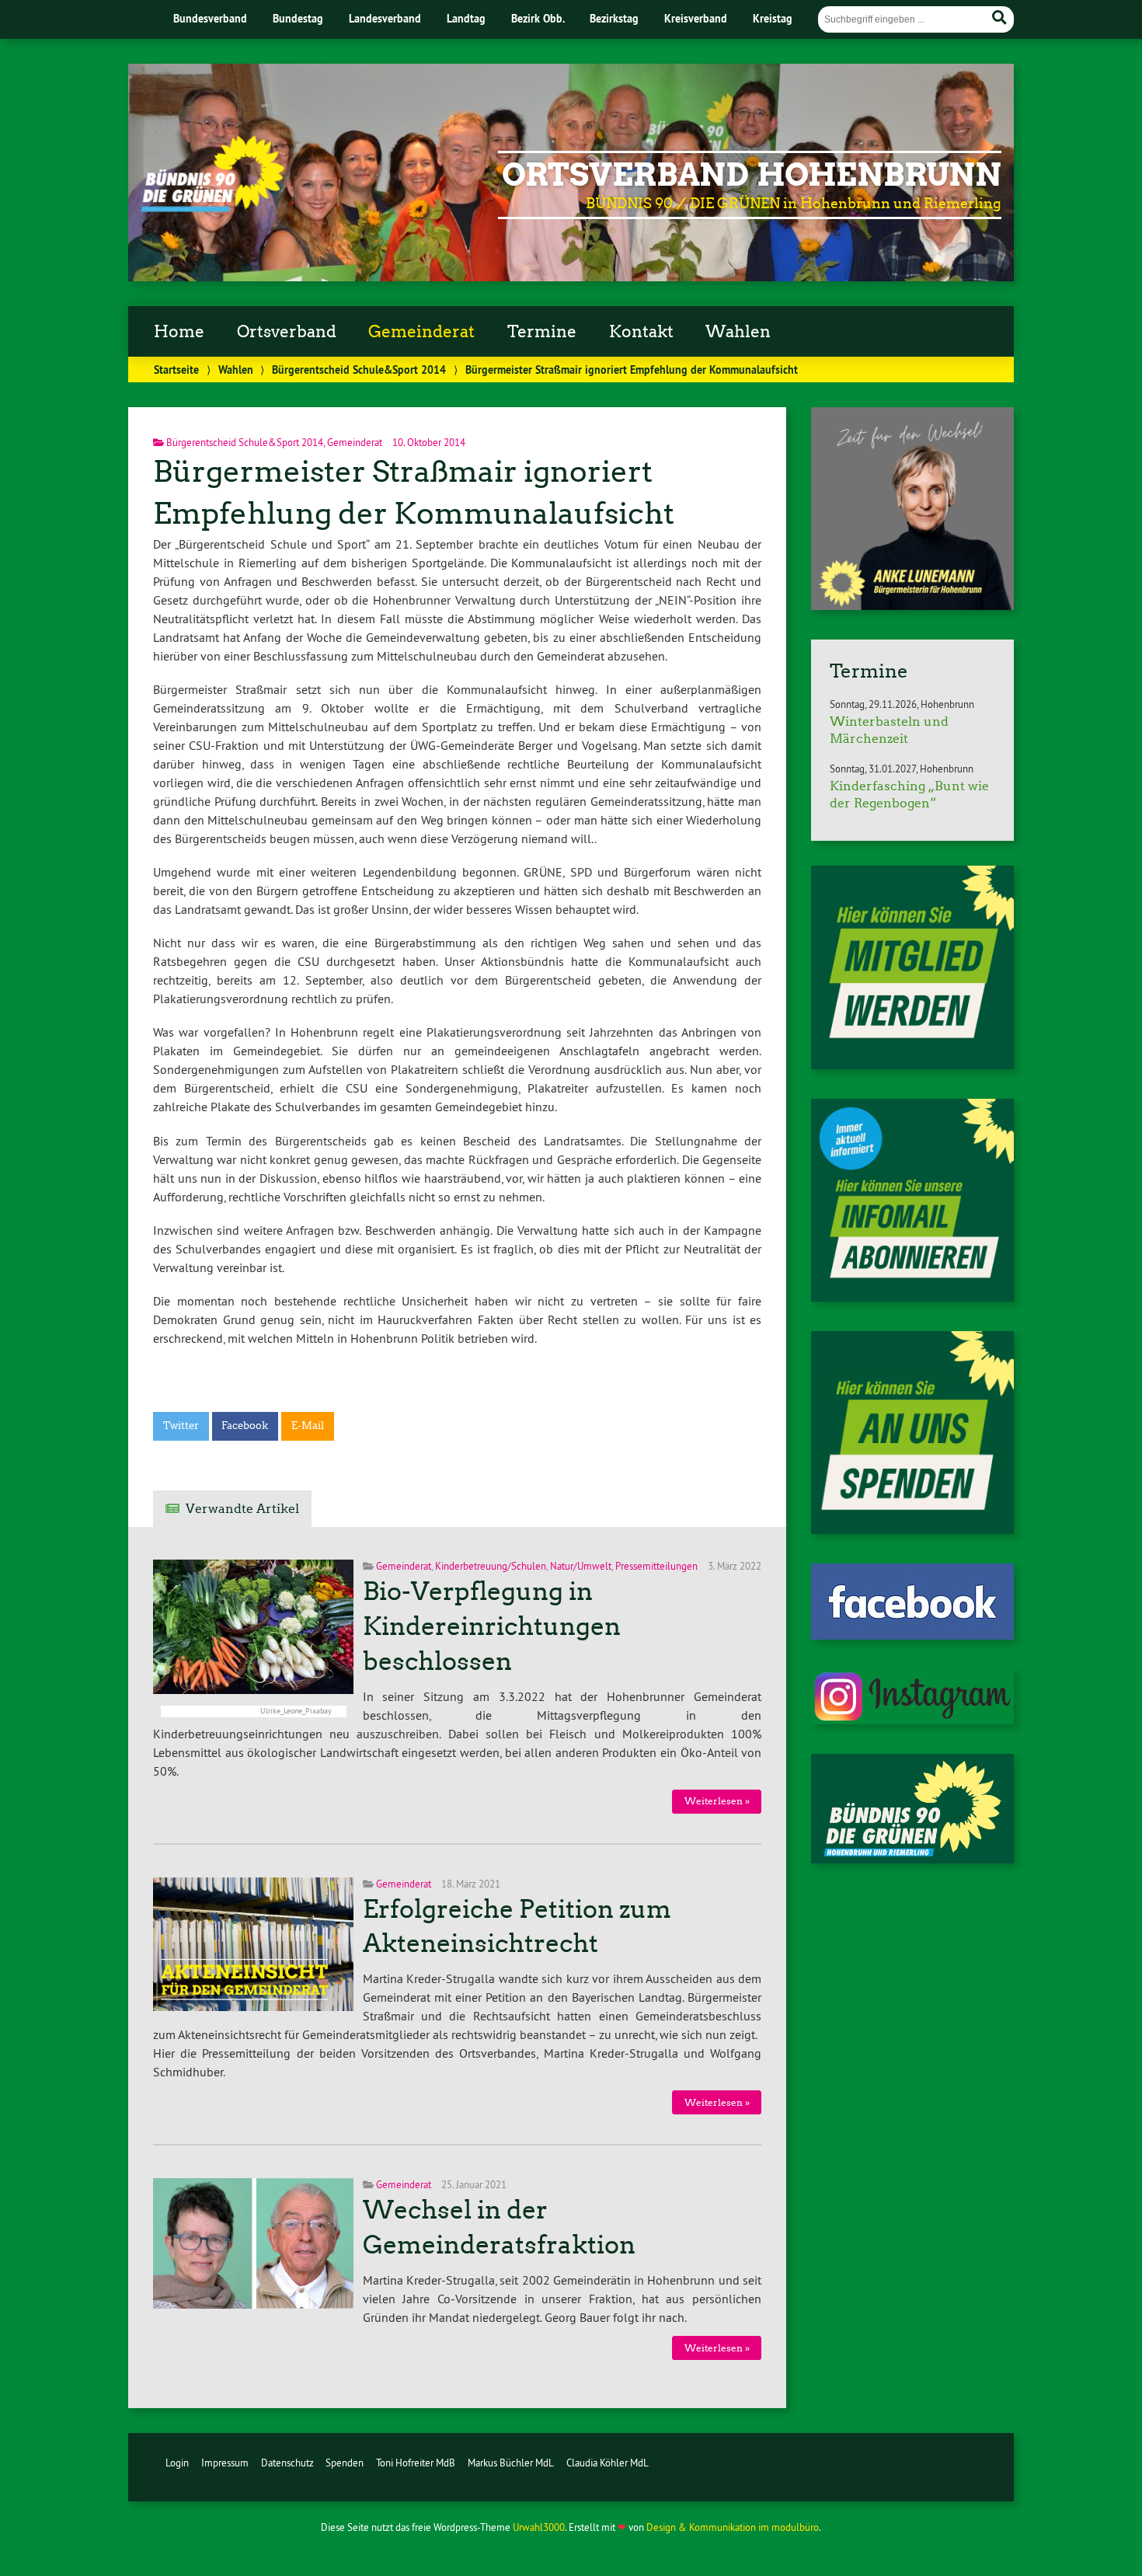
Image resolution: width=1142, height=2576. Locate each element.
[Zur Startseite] (212, 207)
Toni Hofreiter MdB (416, 2463)
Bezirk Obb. (538, 18)
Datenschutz (287, 2463)
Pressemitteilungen (656, 1566)
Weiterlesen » (717, 1801)
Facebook (245, 1426)
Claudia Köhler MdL (608, 2463)
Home (179, 332)
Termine (542, 332)
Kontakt (641, 332)
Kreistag (773, 18)
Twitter (181, 1426)
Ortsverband (287, 332)
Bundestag (298, 18)
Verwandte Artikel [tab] (242, 1509)
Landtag (466, 18)
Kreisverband (696, 18)
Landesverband (385, 18)
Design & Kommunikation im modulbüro (733, 2527)
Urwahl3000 (539, 2527)
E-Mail (308, 1426)
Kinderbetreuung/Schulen (491, 1566)
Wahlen (738, 332)
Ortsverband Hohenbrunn (752, 175)
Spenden (345, 2463)
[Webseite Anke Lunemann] (912, 605)
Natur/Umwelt (581, 1566)
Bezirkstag (614, 18)
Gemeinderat (421, 332)
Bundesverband (210, 18)
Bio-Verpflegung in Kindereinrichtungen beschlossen (492, 1626)
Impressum (225, 2463)
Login (177, 2463)
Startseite (176, 369)
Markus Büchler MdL (511, 2463)
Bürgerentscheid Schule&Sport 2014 (359, 369)
